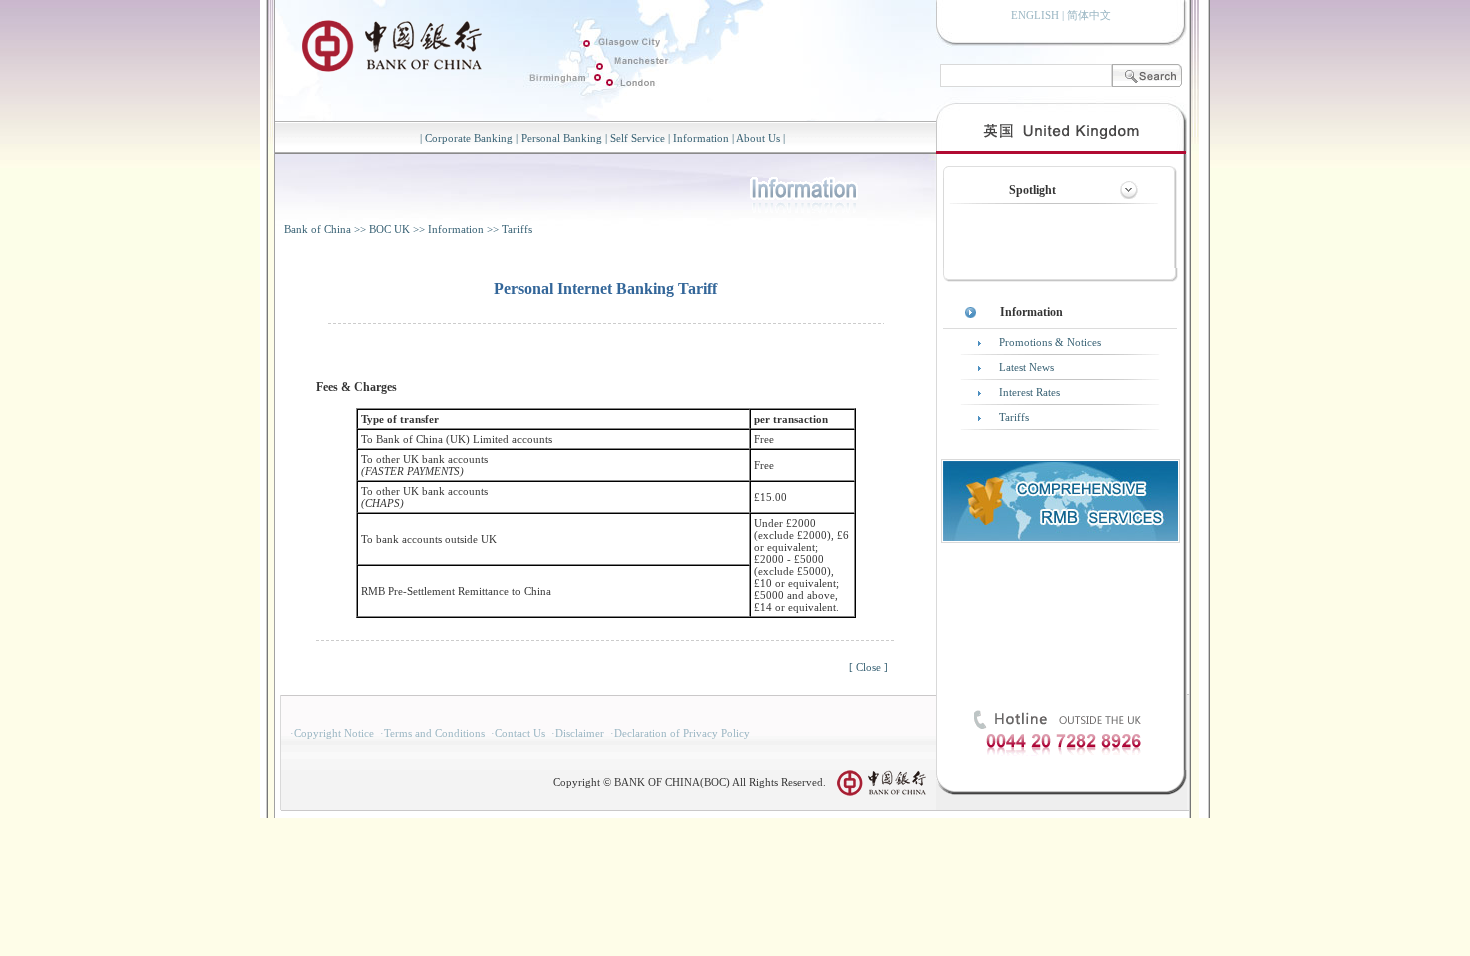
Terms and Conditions (434, 733)
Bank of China (317, 229)
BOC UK (389, 229)
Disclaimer (579, 733)
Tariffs (517, 229)
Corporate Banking (469, 138)
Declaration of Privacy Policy (682, 733)
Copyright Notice (334, 733)
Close (868, 667)
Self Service (637, 138)
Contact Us (520, 733)
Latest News (1026, 367)
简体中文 (1089, 15)
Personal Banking (561, 138)
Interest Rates (1029, 392)
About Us (758, 138)
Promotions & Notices (1050, 342)
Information (701, 138)
